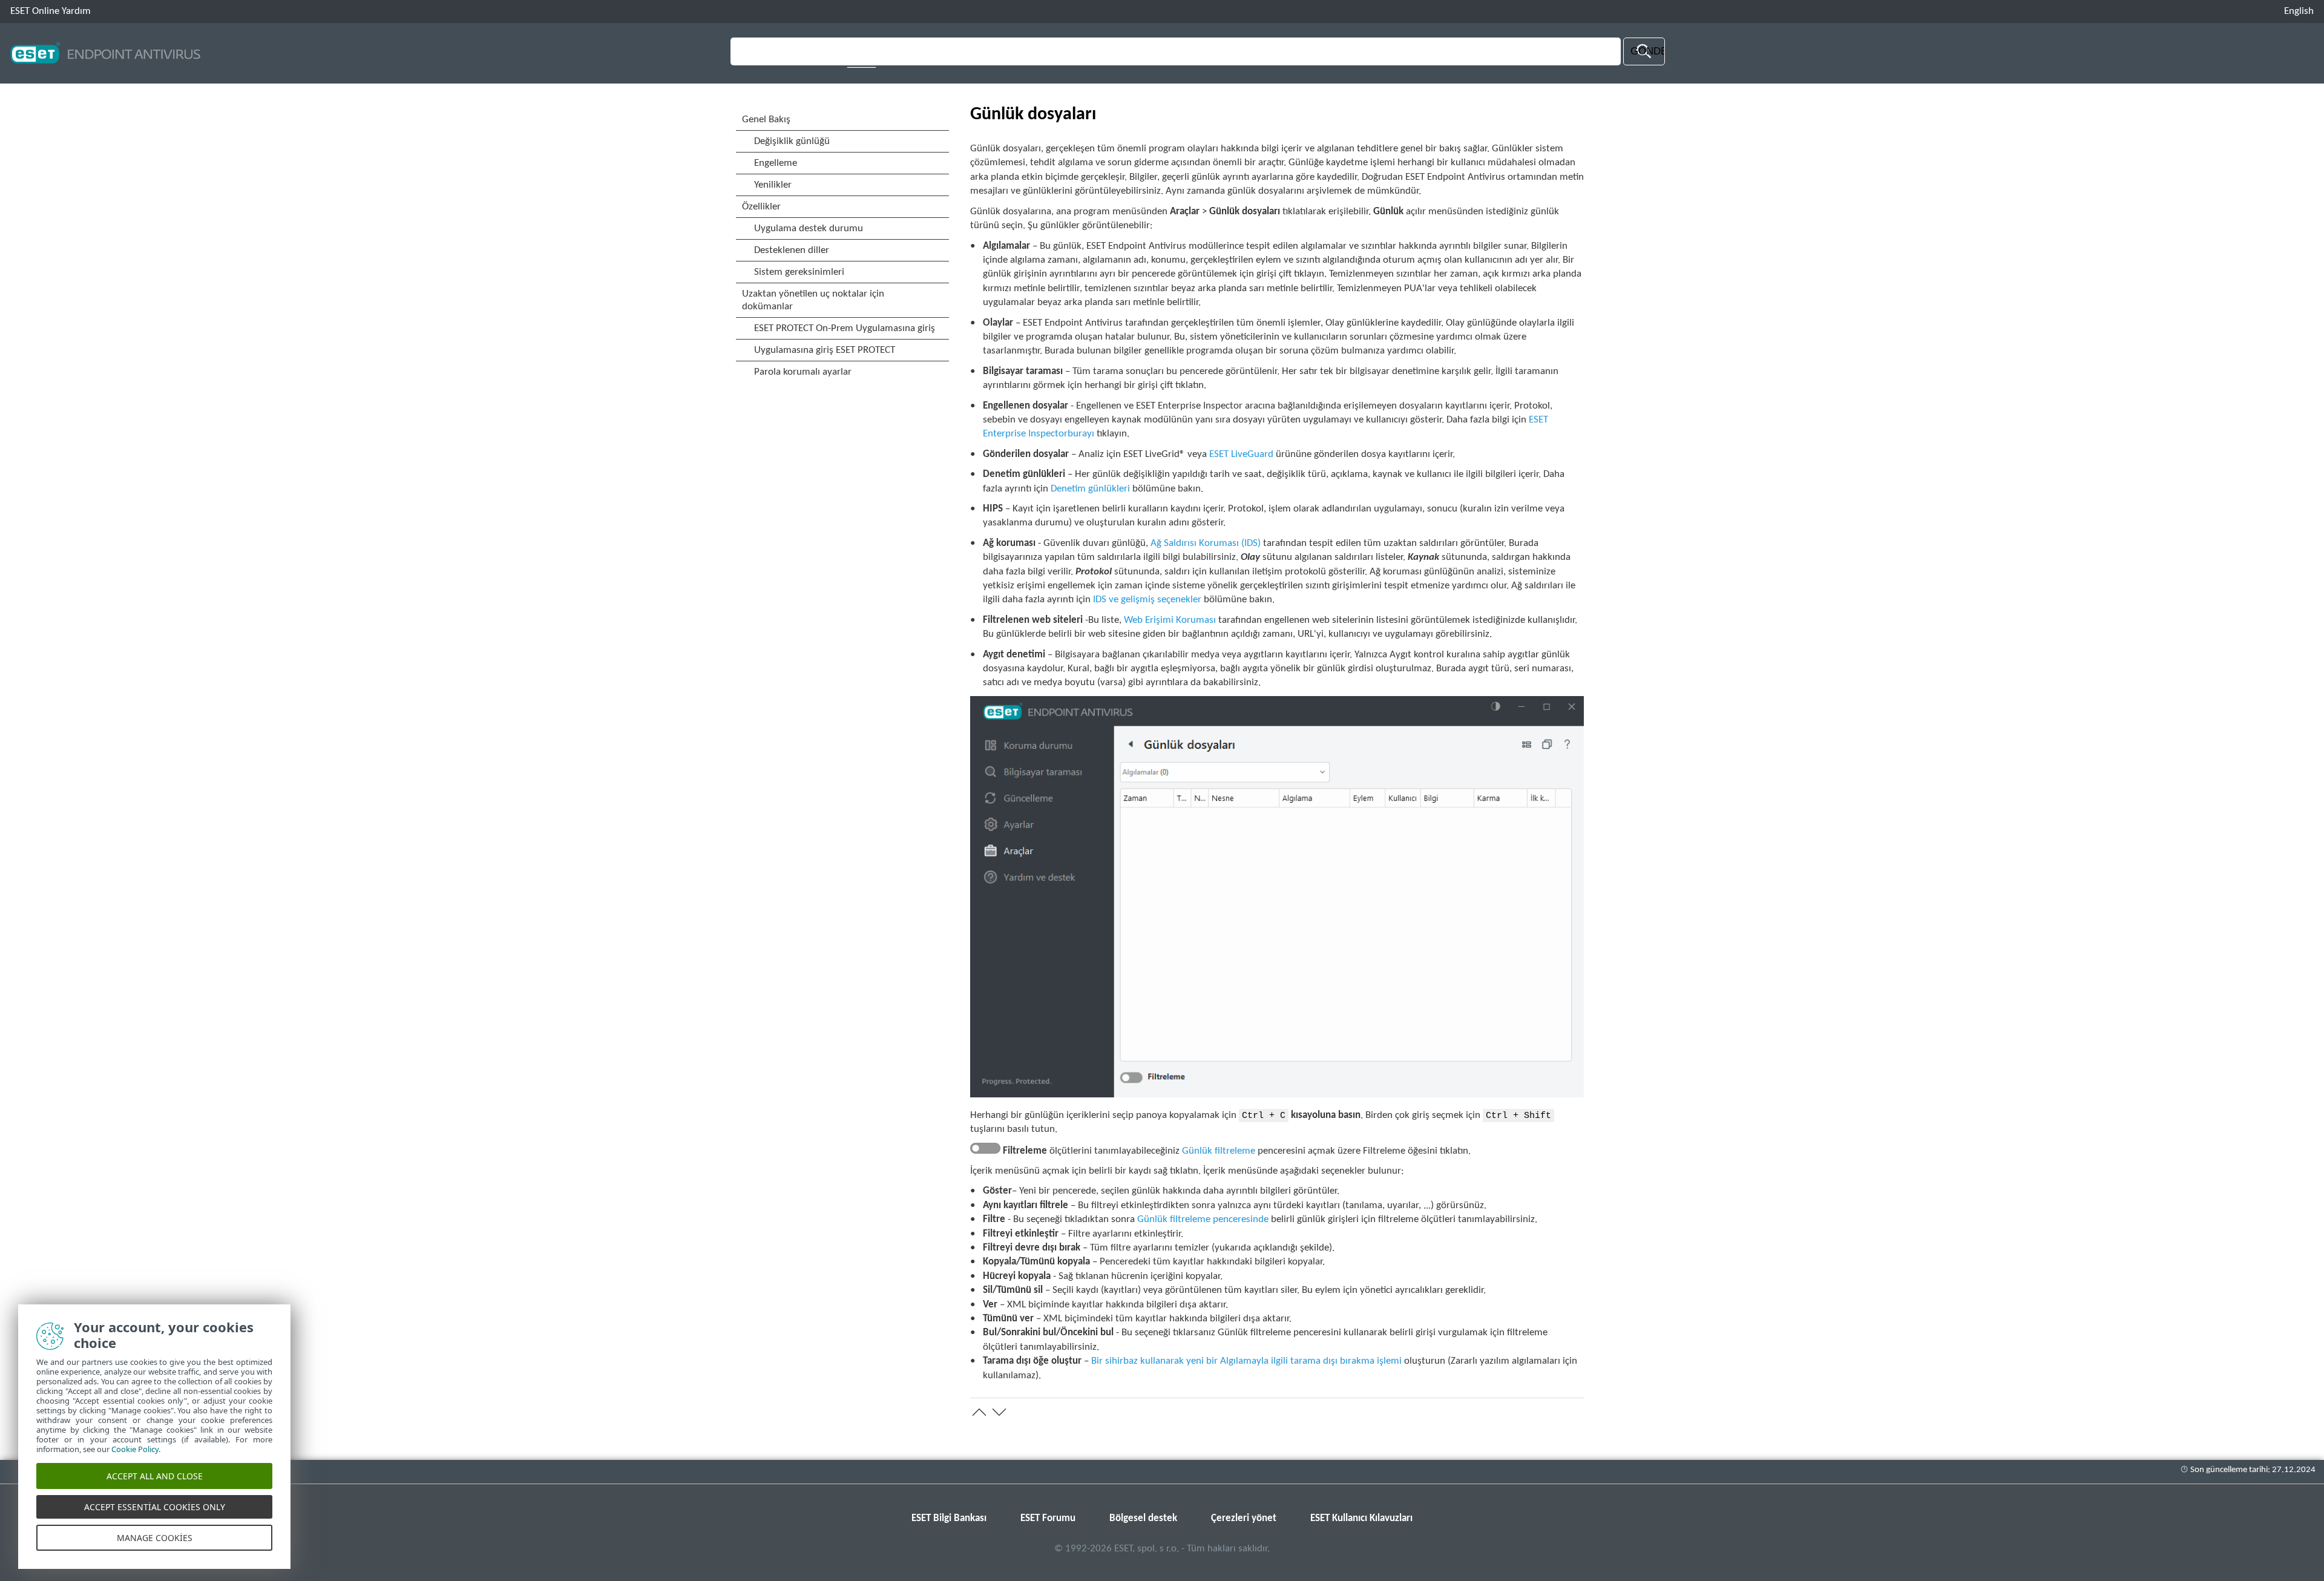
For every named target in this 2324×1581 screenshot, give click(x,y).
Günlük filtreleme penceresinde (1203, 1219)
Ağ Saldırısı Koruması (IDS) (1206, 543)
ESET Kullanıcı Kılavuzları (1361, 1518)
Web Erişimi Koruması (1170, 620)
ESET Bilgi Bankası (949, 1518)
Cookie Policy (135, 1449)
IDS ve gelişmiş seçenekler (1147, 600)
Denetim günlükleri (1090, 489)
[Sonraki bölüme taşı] (999, 1412)
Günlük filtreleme (1219, 1151)
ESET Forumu (1048, 1518)
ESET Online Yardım (51, 11)
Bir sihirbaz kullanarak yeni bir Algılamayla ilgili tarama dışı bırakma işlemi (1246, 1361)
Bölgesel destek (1143, 1518)
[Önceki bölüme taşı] (979, 1412)
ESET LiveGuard (1241, 454)
